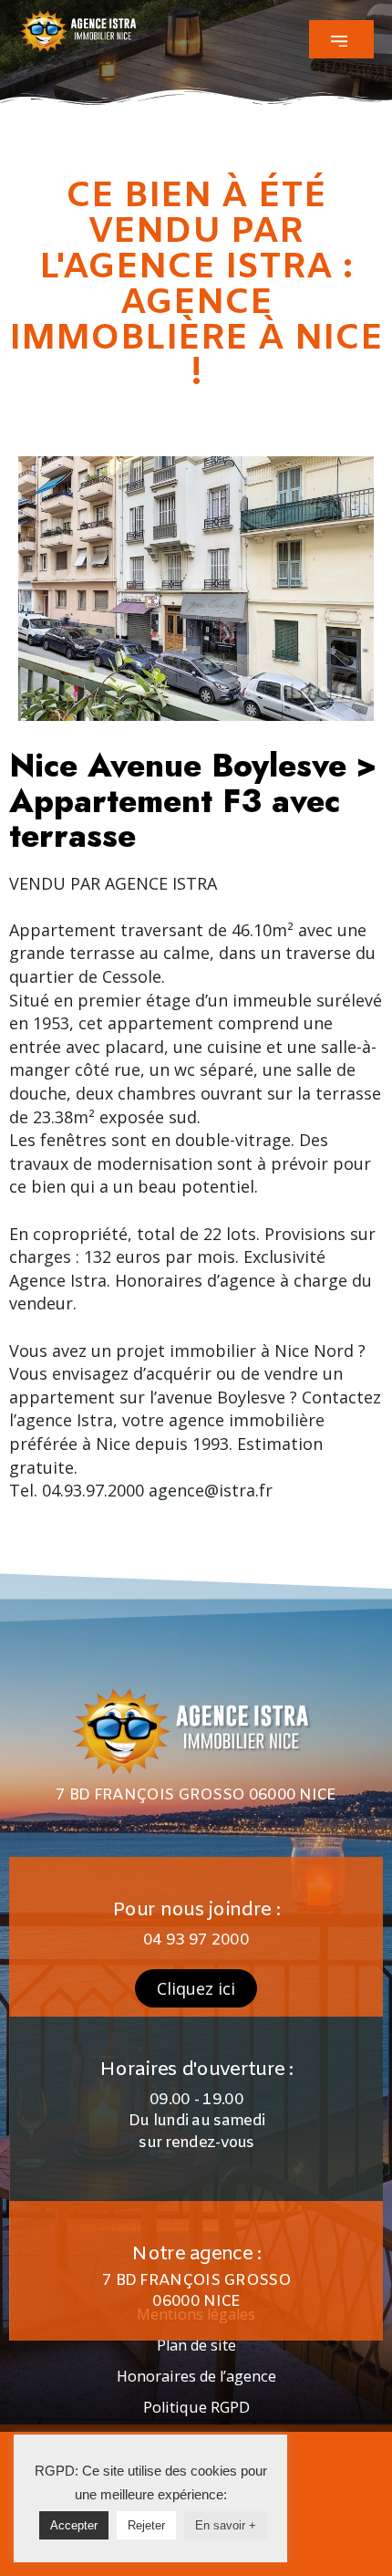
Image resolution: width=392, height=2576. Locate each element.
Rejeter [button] (146, 2525)
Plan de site (196, 2345)
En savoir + (226, 2525)
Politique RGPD (196, 2407)
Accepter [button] (74, 2525)
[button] (341, 39)
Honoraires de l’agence (196, 2376)
